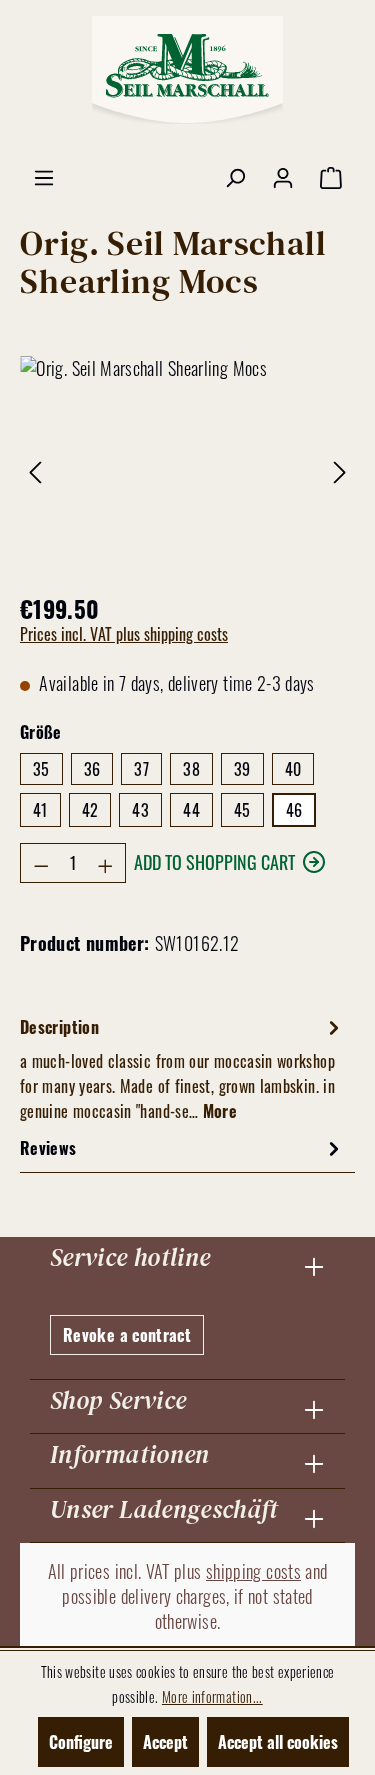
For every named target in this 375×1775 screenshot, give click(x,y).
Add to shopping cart (214, 862)
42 (90, 810)
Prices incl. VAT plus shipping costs (124, 634)
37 (141, 769)
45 (242, 810)
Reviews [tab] (48, 1148)
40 (293, 769)
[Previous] (35, 468)
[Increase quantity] (106, 863)
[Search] (235, 176)
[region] (187, 468)
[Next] (340, 468)
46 (294, 810)
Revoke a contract (127, 1335)
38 (191, 769)
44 (191, 810)
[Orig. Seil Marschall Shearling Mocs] (187, 468)
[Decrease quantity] (41, 863)
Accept (165, 1742)
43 (140, 810)
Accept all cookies (278, 1742)
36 (92, 769)
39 (242, 769)
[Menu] (44, 176)
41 (40, 810)
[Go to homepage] (188, 70)
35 (41, 769)
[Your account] (283, 176)
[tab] (182, 1068)
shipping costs (253, 1571)
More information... (212, 1696)
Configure (81, 1742)
